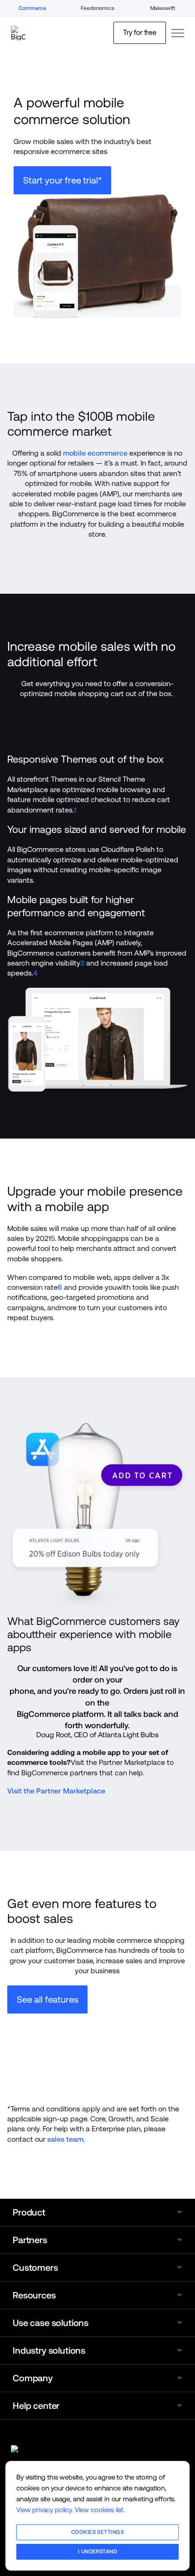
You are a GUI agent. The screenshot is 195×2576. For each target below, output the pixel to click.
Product (29, 2212)
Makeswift (163, 8)
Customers (35, 2268)
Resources (34, 2295)
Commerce (32, 8)
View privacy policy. (45, 2510)
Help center (36, 2406)
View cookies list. (100, 2510)
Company (33, 2378)
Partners (30, 2240)
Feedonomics (97, 8)
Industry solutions (49, 2350)
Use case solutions (51, 2323)
